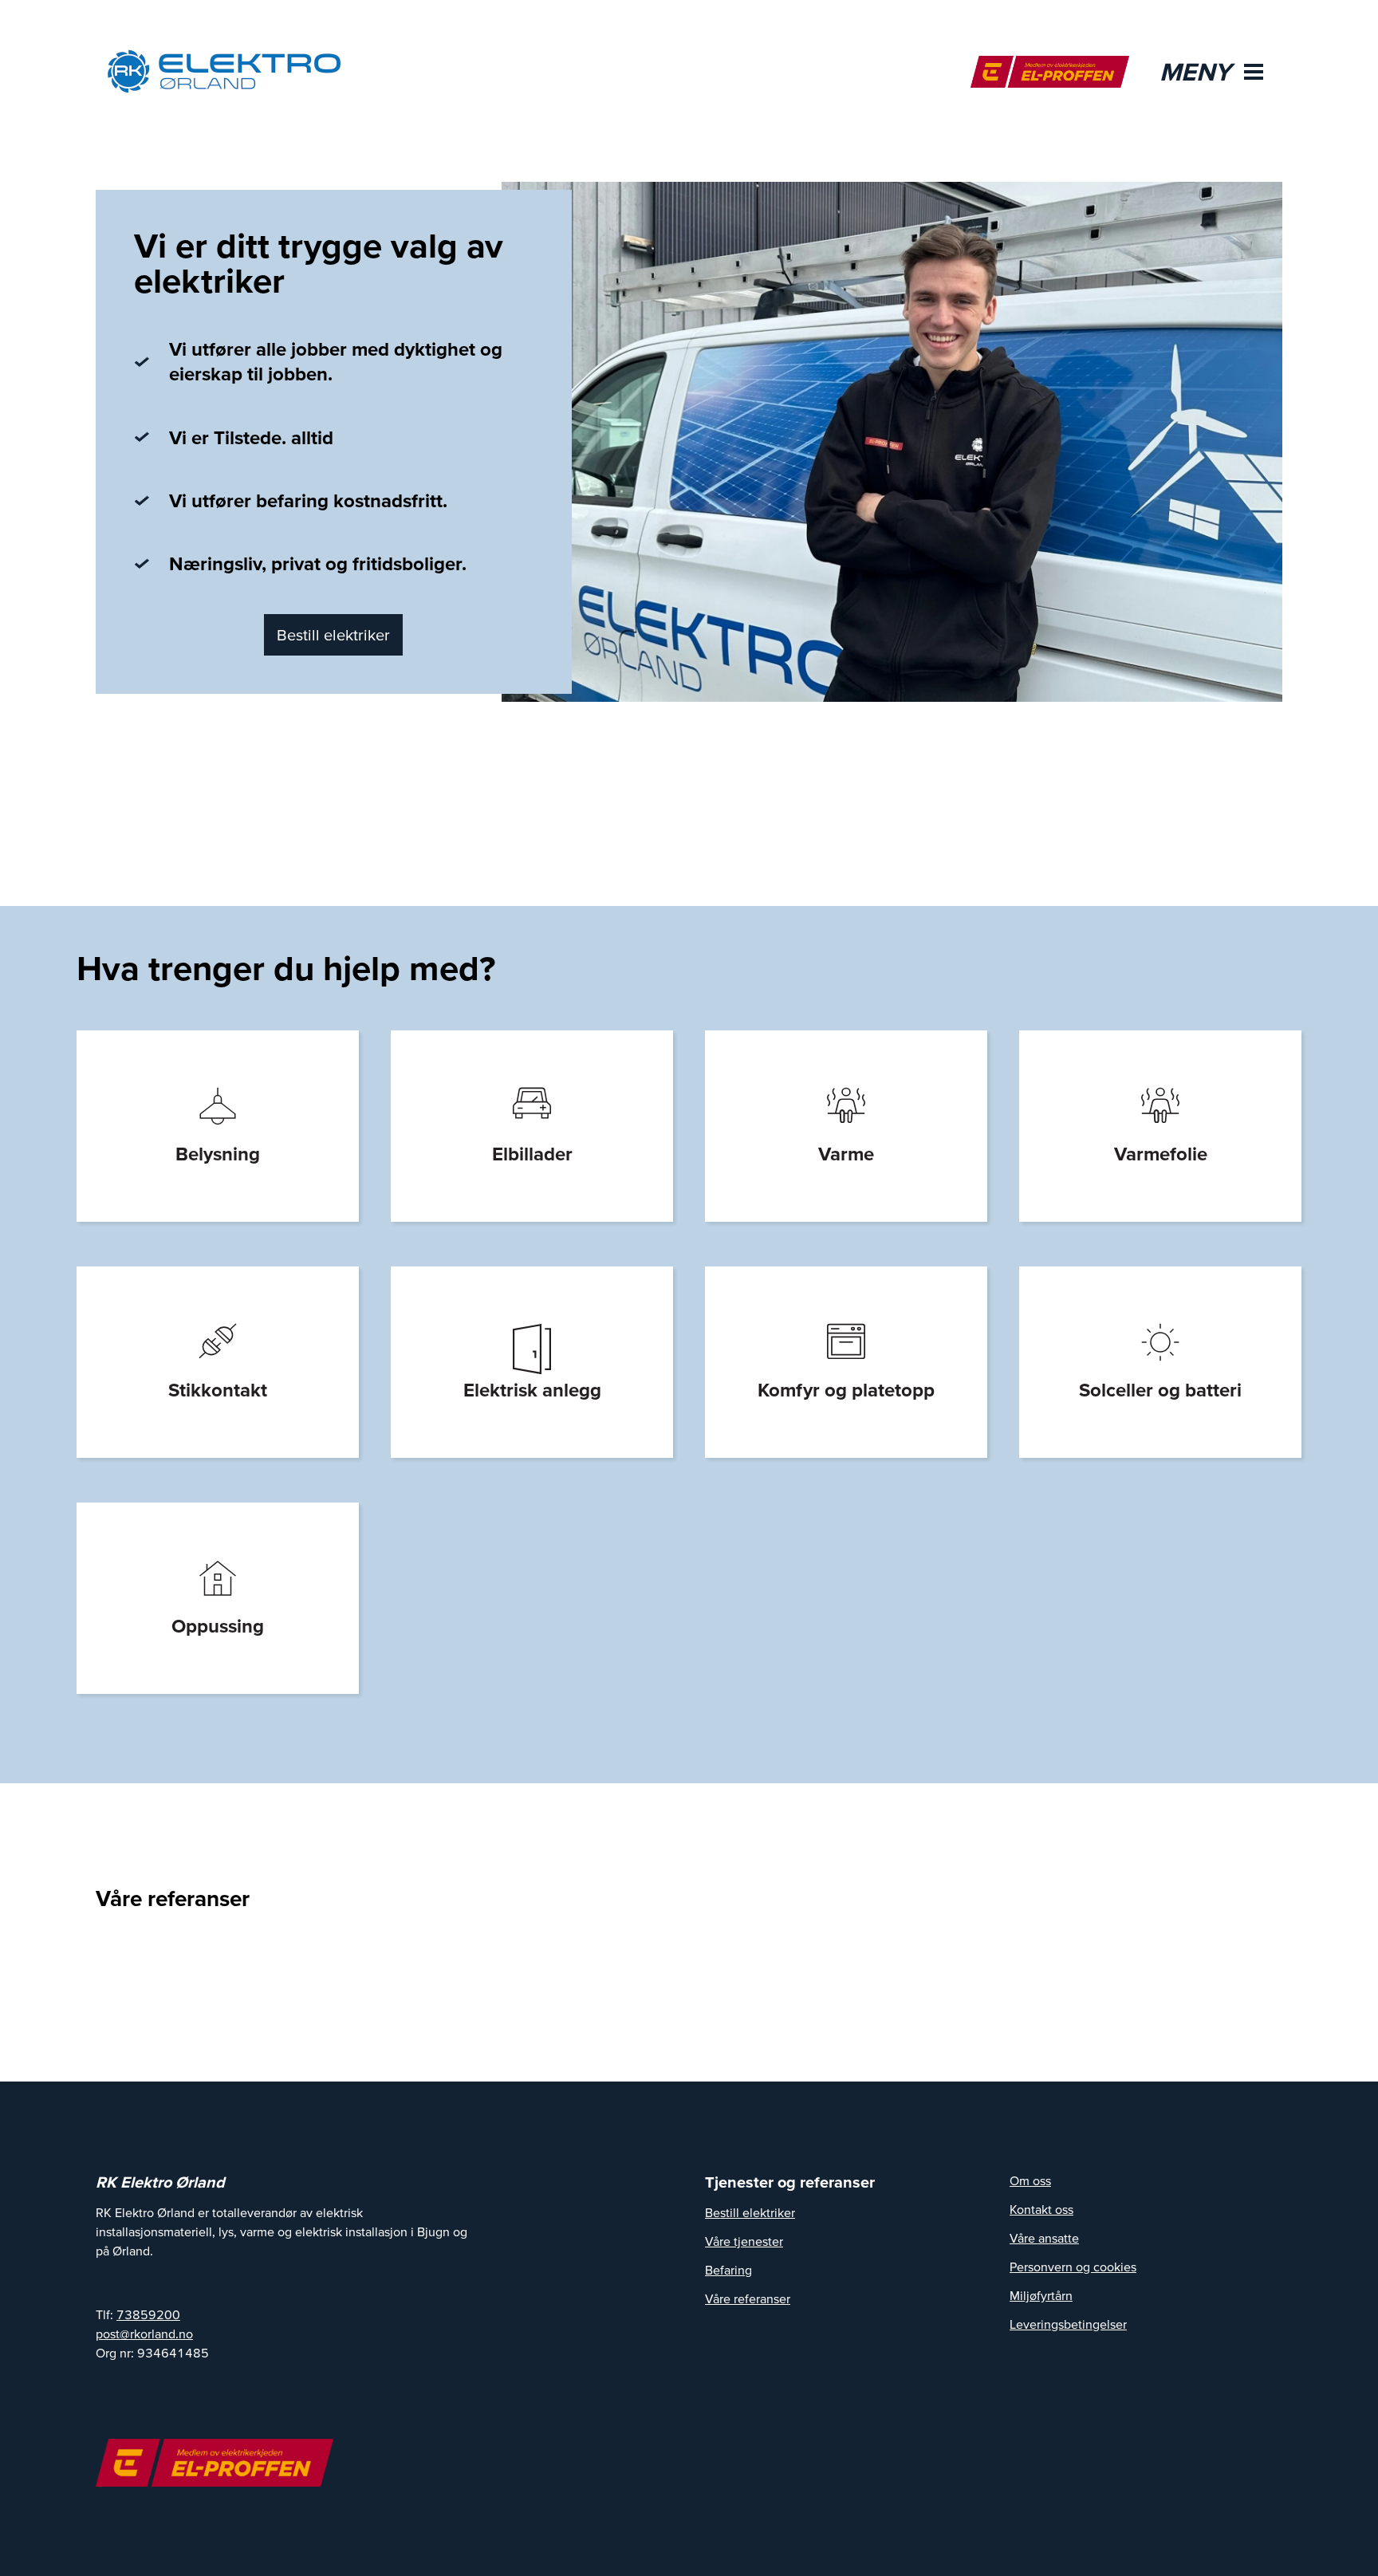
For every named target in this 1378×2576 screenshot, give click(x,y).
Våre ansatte (1044, 2238)
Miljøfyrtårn (1041, 2295)
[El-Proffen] (1050, 72)
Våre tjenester (744, 2241)
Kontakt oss (1041, 2209)
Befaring (728, 2270)
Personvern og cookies (1073, 2267)
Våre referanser (748, 2298)
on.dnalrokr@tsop (144, 2334)
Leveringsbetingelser (1068, 2324)
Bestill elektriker (333, 635)
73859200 (148, 2314)
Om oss (1030, 2180)
